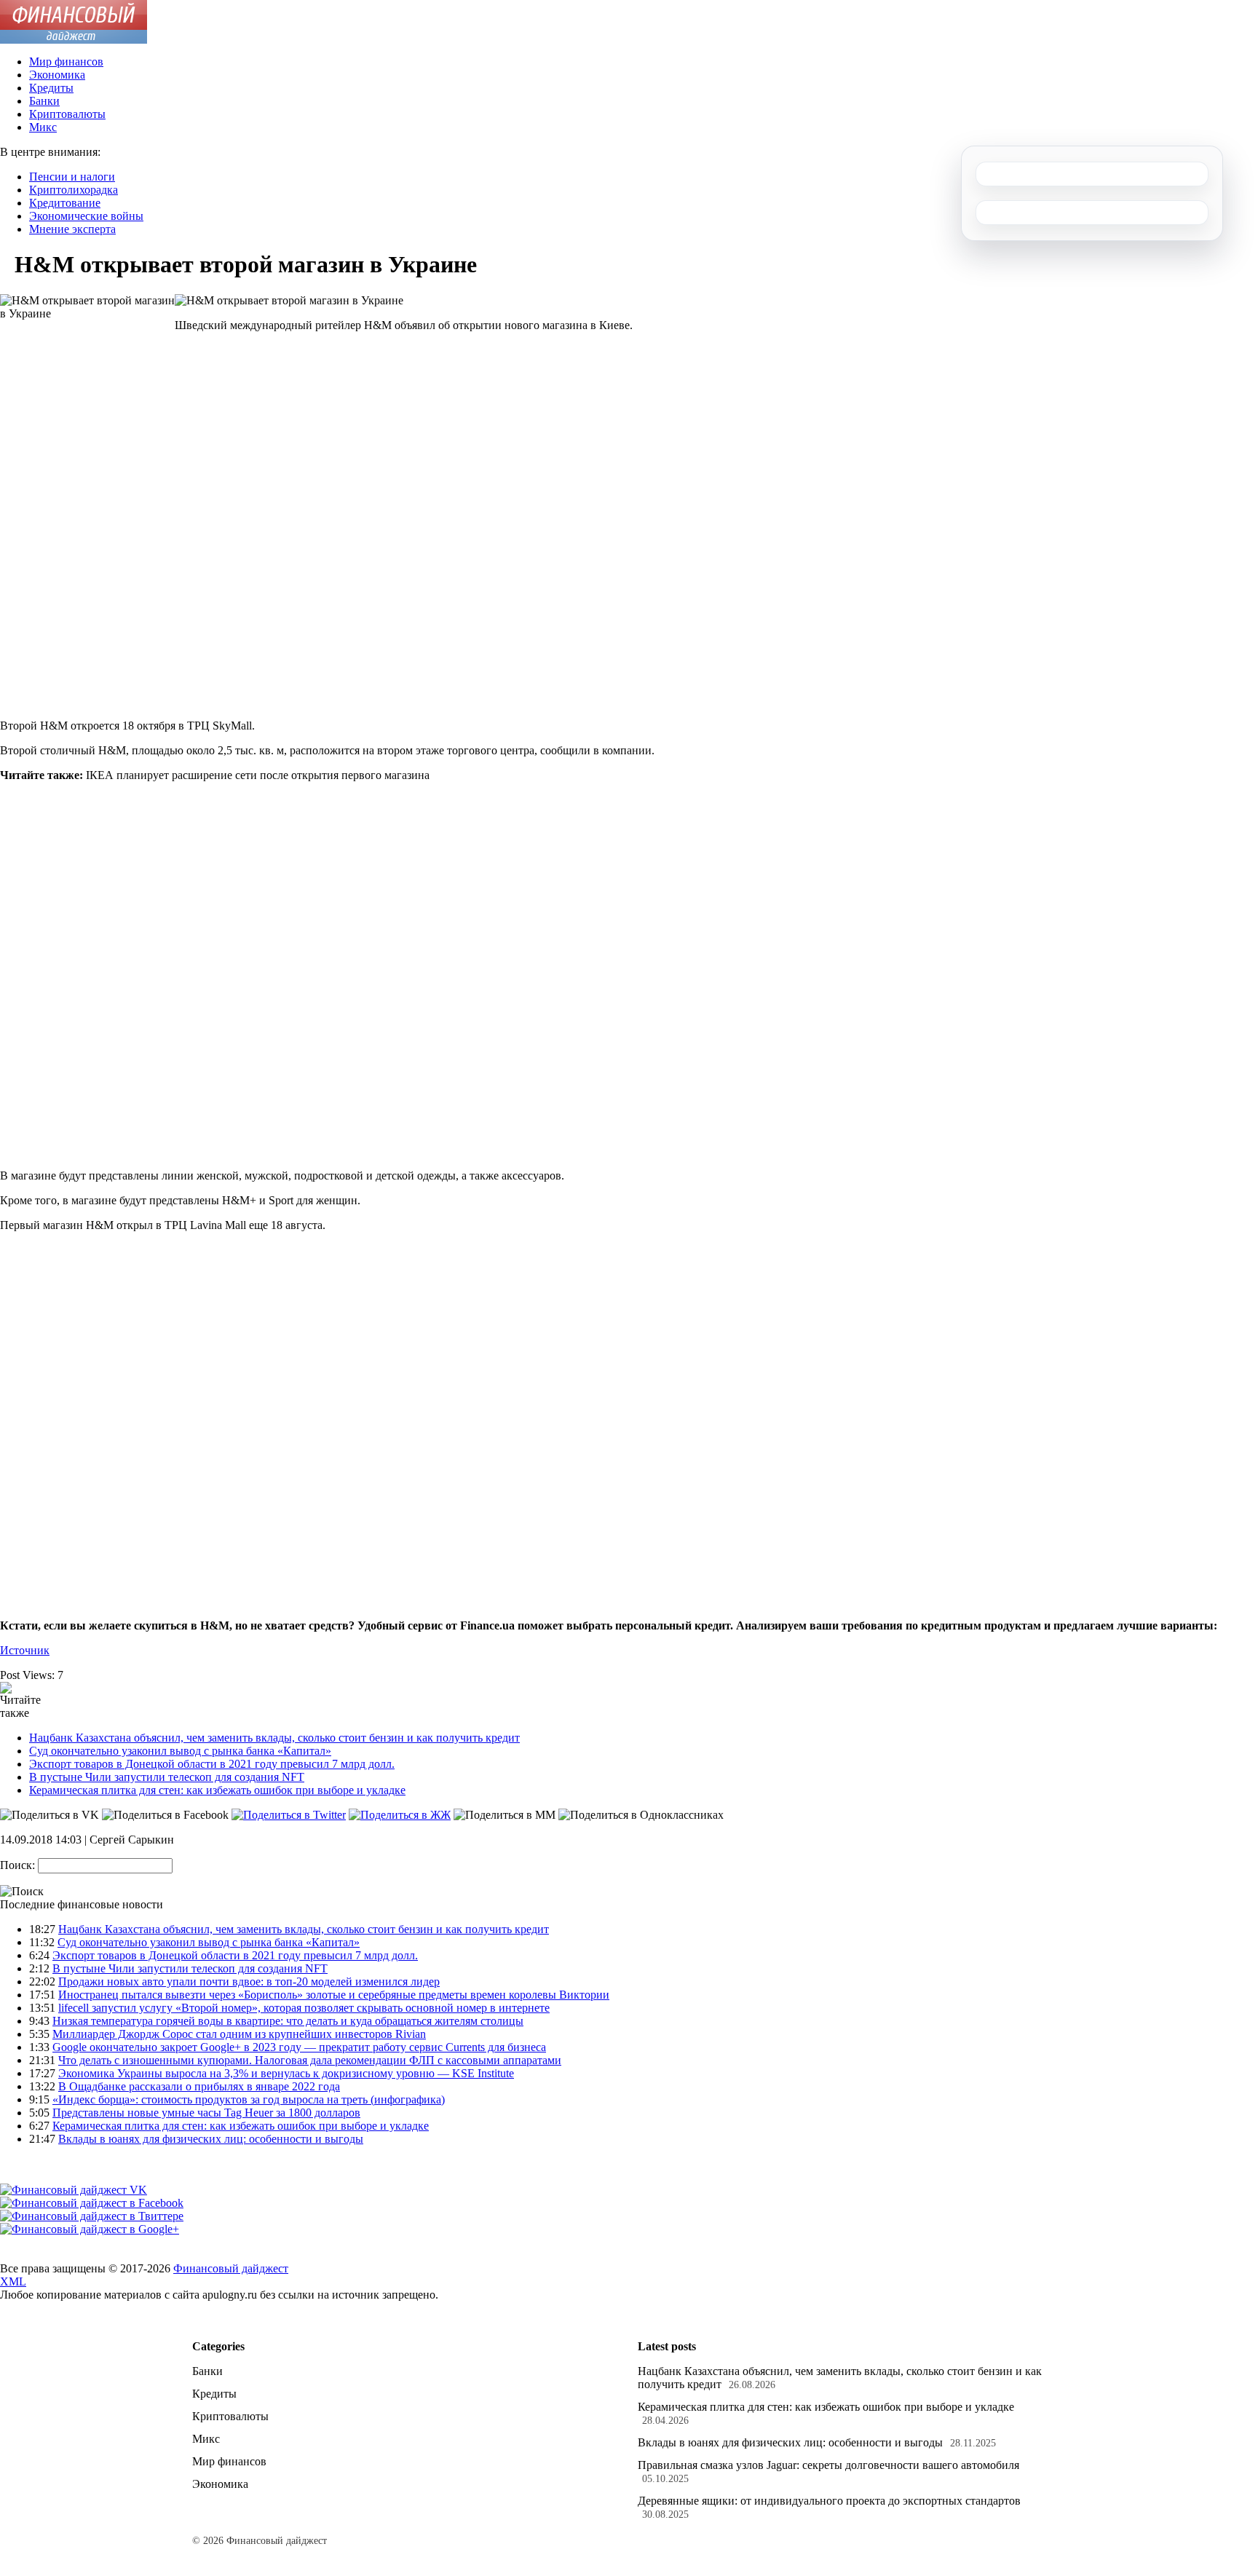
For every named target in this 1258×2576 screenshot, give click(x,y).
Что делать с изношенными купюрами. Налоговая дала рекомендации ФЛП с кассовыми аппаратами (310, 2060)
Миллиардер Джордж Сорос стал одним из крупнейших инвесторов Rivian (239, 2034)
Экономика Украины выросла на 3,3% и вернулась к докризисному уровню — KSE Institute (286, 2073)
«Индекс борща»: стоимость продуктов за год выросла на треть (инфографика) (249, 2099)
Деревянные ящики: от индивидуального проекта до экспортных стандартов (829, 2501)
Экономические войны (86, 216)
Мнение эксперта (72, 229)
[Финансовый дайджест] (74, 40)
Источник (25, 1650)
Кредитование (65, 203)
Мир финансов (66, 62)
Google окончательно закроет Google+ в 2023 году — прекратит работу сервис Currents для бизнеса (299, 2047)
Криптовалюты (67, 114)
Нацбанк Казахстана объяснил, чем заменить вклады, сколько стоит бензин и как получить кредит (274, 1738)
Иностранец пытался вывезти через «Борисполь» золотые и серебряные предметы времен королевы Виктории (334, 1995)
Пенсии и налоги (72, 177)
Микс (43, 127)
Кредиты (51, 88)
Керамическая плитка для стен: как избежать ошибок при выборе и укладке (217, 1790)
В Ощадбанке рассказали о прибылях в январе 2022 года (199, 2086)
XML (13, 2281)
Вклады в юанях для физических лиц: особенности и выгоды (211, 2139)
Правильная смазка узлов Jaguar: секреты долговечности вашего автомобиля (828, 2465)
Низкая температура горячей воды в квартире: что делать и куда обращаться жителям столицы (288, 2021)
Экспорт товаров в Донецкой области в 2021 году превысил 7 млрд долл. (212, 1764)
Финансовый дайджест (231, 2268)
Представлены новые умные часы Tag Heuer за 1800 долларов (206, 2113)
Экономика (57, 75)
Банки (44, 101)
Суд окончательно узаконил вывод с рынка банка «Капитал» (180, 1751)
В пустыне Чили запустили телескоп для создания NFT (167, 1777)
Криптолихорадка (74, 190)
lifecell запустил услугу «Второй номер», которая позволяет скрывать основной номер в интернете (304, 2008)
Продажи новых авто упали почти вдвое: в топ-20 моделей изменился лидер (249, 1982)
